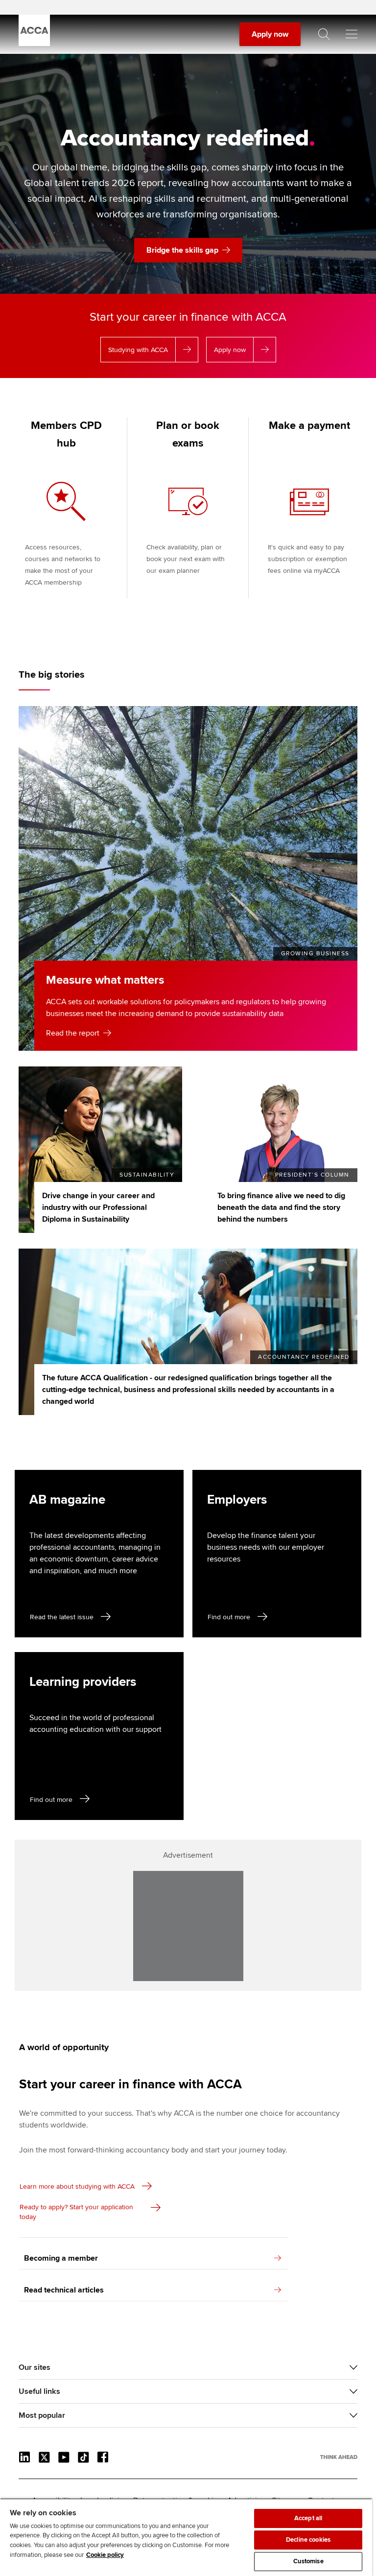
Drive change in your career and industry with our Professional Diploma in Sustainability (98, 1207)
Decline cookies (308, 2540)
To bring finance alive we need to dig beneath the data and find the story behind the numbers (281, 1207)
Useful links (39, 2391)
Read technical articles (64, 2290)
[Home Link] (339, 2457)
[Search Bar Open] (324, 34)
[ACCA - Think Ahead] (34, 44)
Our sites (35, 2367)
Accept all (308, 2518)
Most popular (42, 2415)
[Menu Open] (352, 34)
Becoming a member (61, 2258)
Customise (308, 2561)
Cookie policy (105, 2555)
